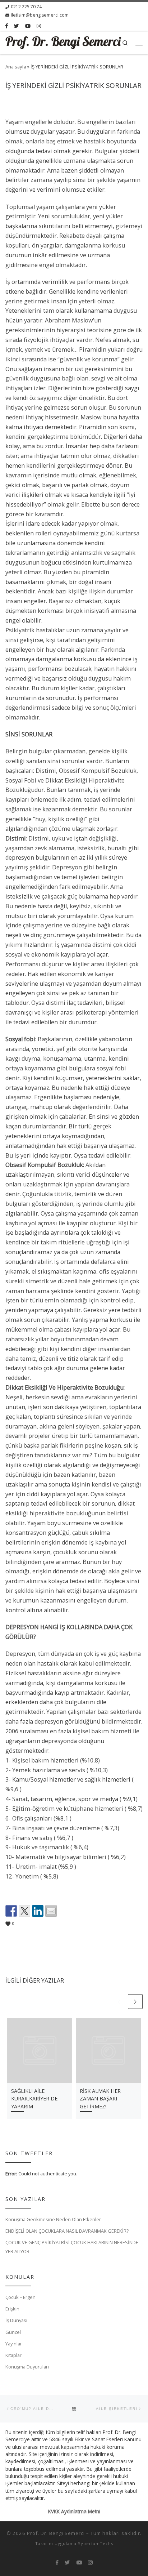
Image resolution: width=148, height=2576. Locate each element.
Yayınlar (14, 2344)
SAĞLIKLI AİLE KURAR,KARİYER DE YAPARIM (34, 2099)
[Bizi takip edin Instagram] (39, 26)
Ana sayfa (16, 67)
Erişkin (12, 2309)
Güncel (13, 2332)
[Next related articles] (135, 2002)
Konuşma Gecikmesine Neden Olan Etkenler (53, 2219)
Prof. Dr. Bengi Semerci (56, 2533)
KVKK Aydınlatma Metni (74, 2512)
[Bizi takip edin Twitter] (17, 26)
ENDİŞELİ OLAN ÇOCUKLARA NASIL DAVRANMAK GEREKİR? (67, 2231)
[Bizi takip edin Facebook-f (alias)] (7, 26)
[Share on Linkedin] (38, 1911)
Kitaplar (13, 2355)
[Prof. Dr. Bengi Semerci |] (63, 42)
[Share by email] (51, 1911)
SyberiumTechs (96, 2543)
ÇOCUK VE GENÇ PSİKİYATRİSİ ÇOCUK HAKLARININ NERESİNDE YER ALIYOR (72, 2247)
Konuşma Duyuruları (27, 2367)
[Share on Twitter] (24, 1911)
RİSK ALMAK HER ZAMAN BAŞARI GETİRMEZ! (100, 2099)
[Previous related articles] (119, 2002)
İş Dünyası (16, 2320)
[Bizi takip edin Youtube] (28, 26)
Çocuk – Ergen (20, 2297)
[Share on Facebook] (11, 1911)
